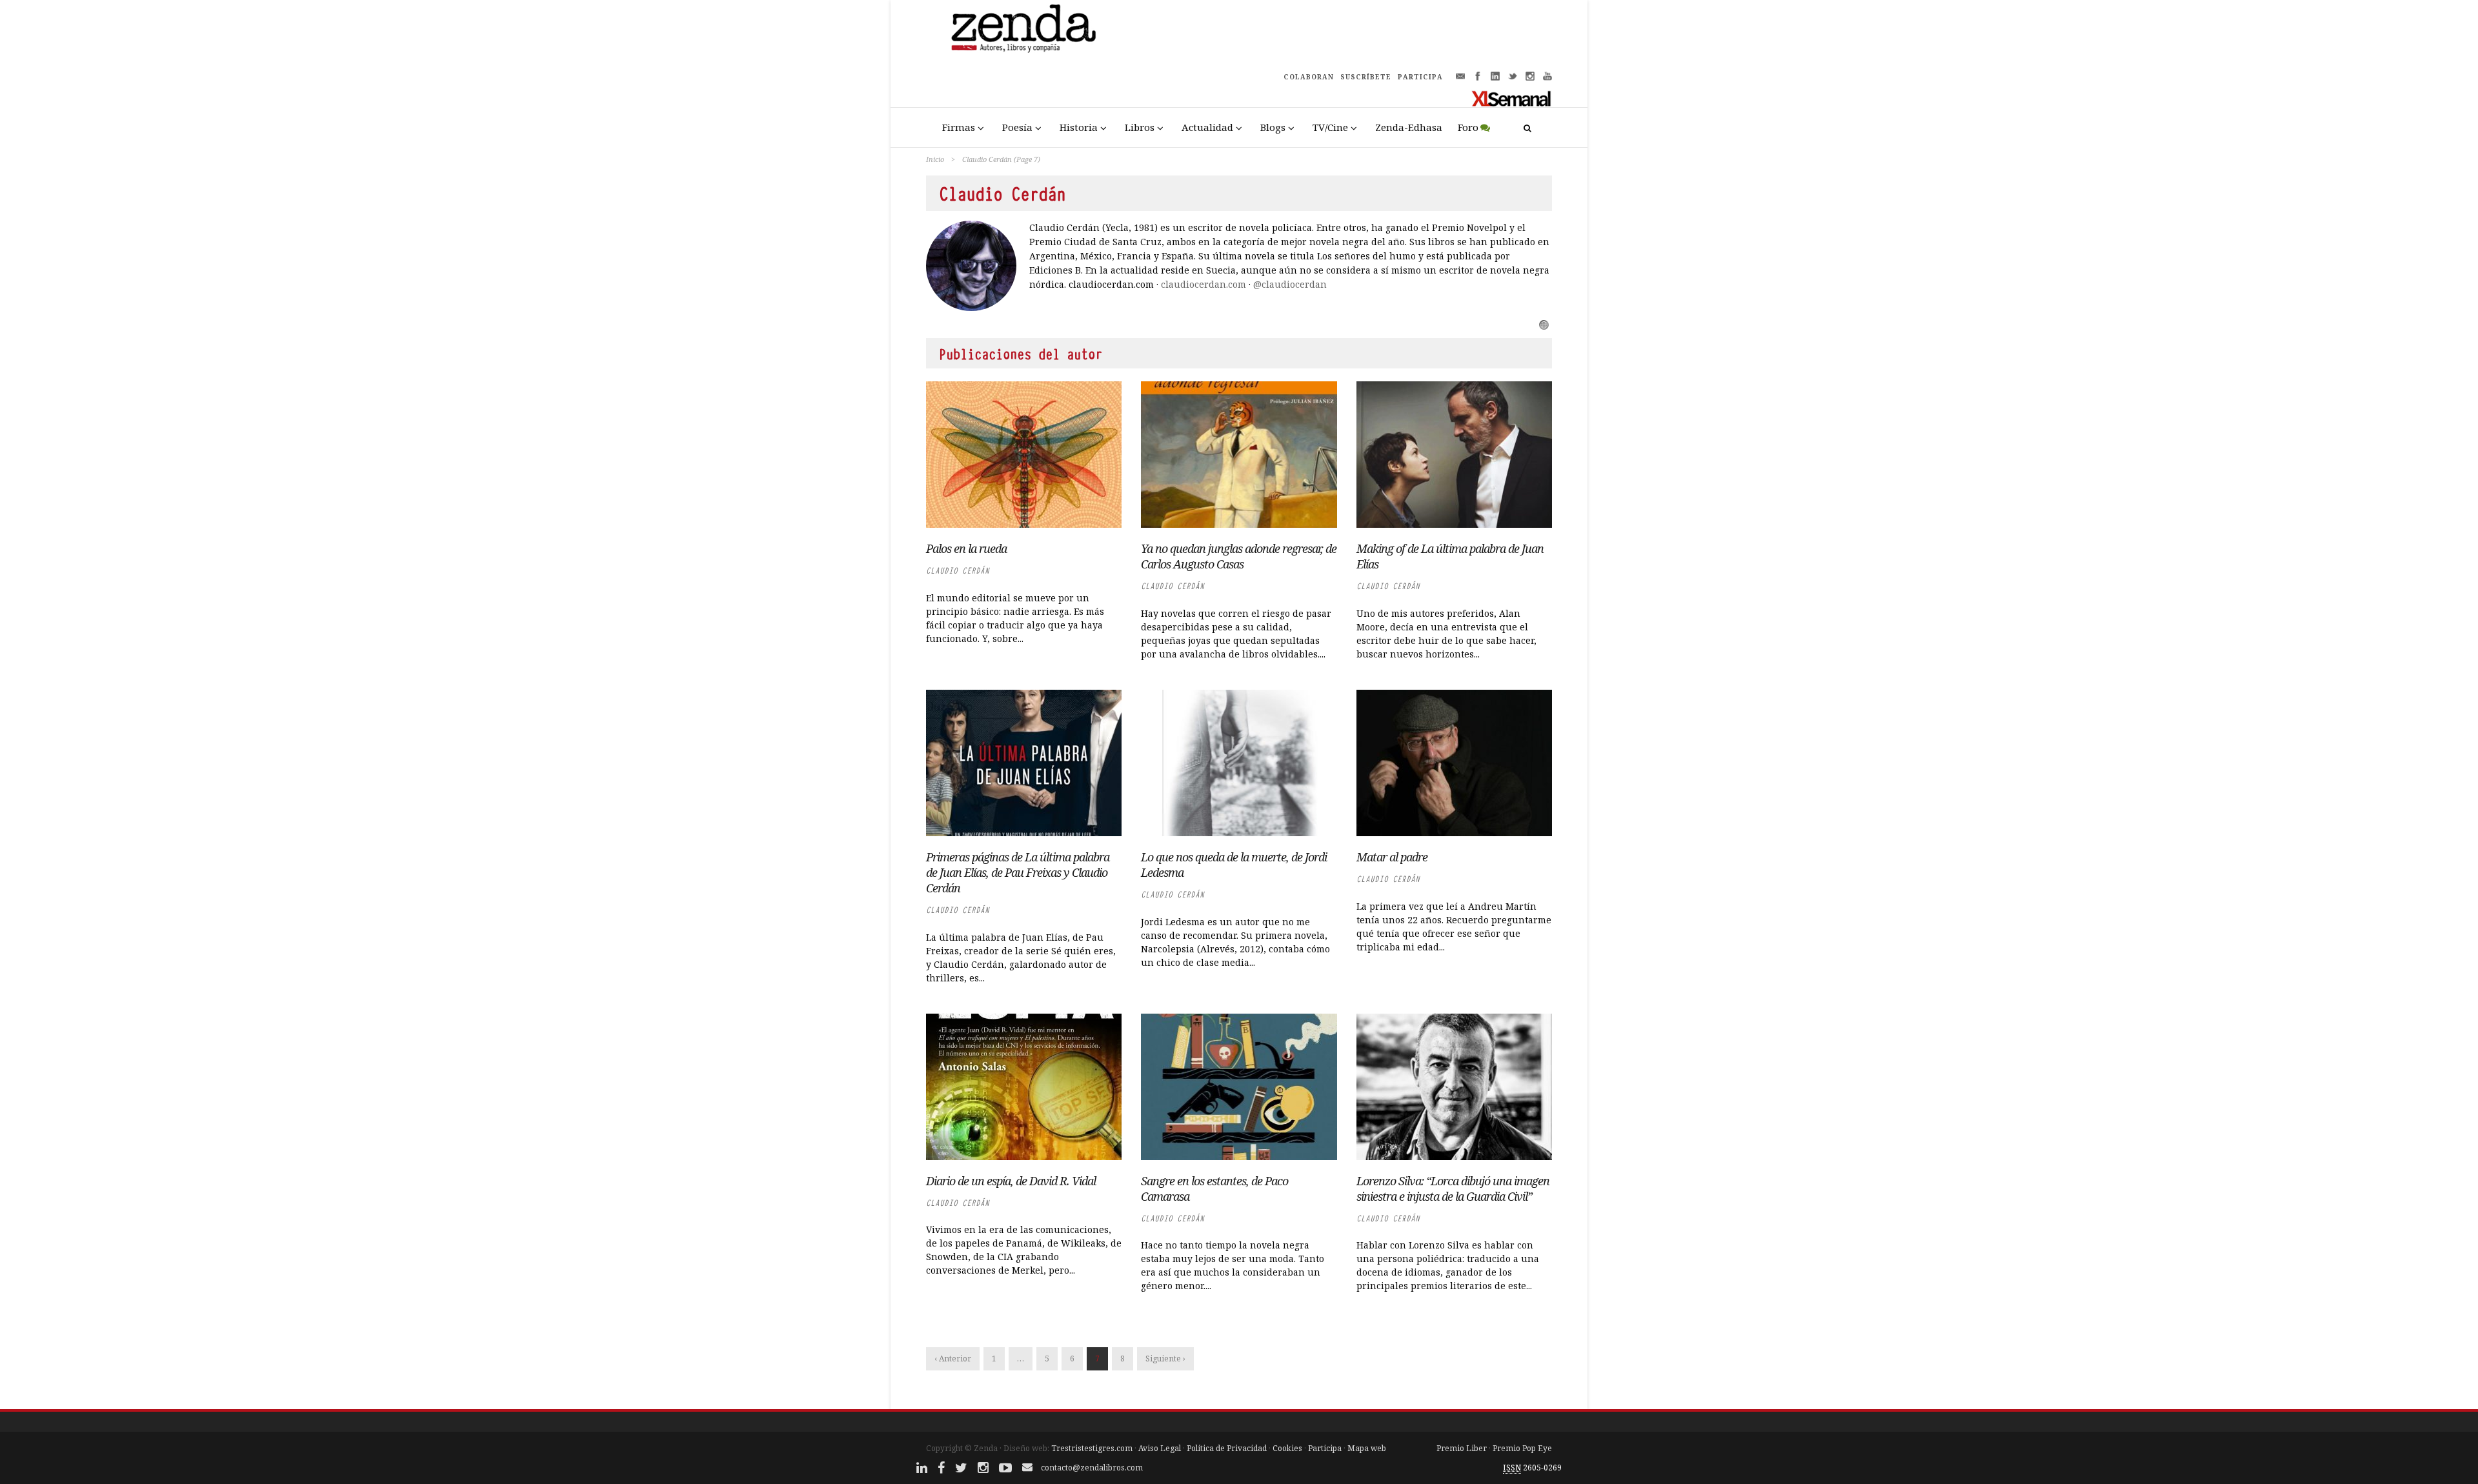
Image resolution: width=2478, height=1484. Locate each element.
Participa (1325, 1448)
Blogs (1273, 127)
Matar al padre (1392, 857)
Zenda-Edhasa (1409, 127)
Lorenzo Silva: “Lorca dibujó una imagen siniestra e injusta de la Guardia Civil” (1453, 1188)
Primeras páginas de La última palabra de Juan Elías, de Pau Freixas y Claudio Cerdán (1018, 872)
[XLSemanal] (1512, 98)
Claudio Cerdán (958, 571)
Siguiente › (1165, 1359)
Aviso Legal (1160, 1448)
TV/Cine (1330, 127)
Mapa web (1367, 1448)
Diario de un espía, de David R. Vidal (1011, 1181)
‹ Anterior (953, 1359)
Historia (1079, 127)
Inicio (935, 159)
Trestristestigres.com (1092, 1448)
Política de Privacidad (1227, 1448)
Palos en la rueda (966, 548)
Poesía (1017, 127)
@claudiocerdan (1290, 284)
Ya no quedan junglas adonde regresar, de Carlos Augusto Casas (1239, 556)
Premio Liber (1462, 1448)
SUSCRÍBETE (1366, 77)
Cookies (1287, 1448)
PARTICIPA (1420, 77)
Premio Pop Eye (1522, 1448)
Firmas (959, 127)
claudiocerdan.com (1204, 284)
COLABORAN (1309, 77)
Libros (1140, 127)
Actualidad (1207, 127)
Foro (1468, 127)
